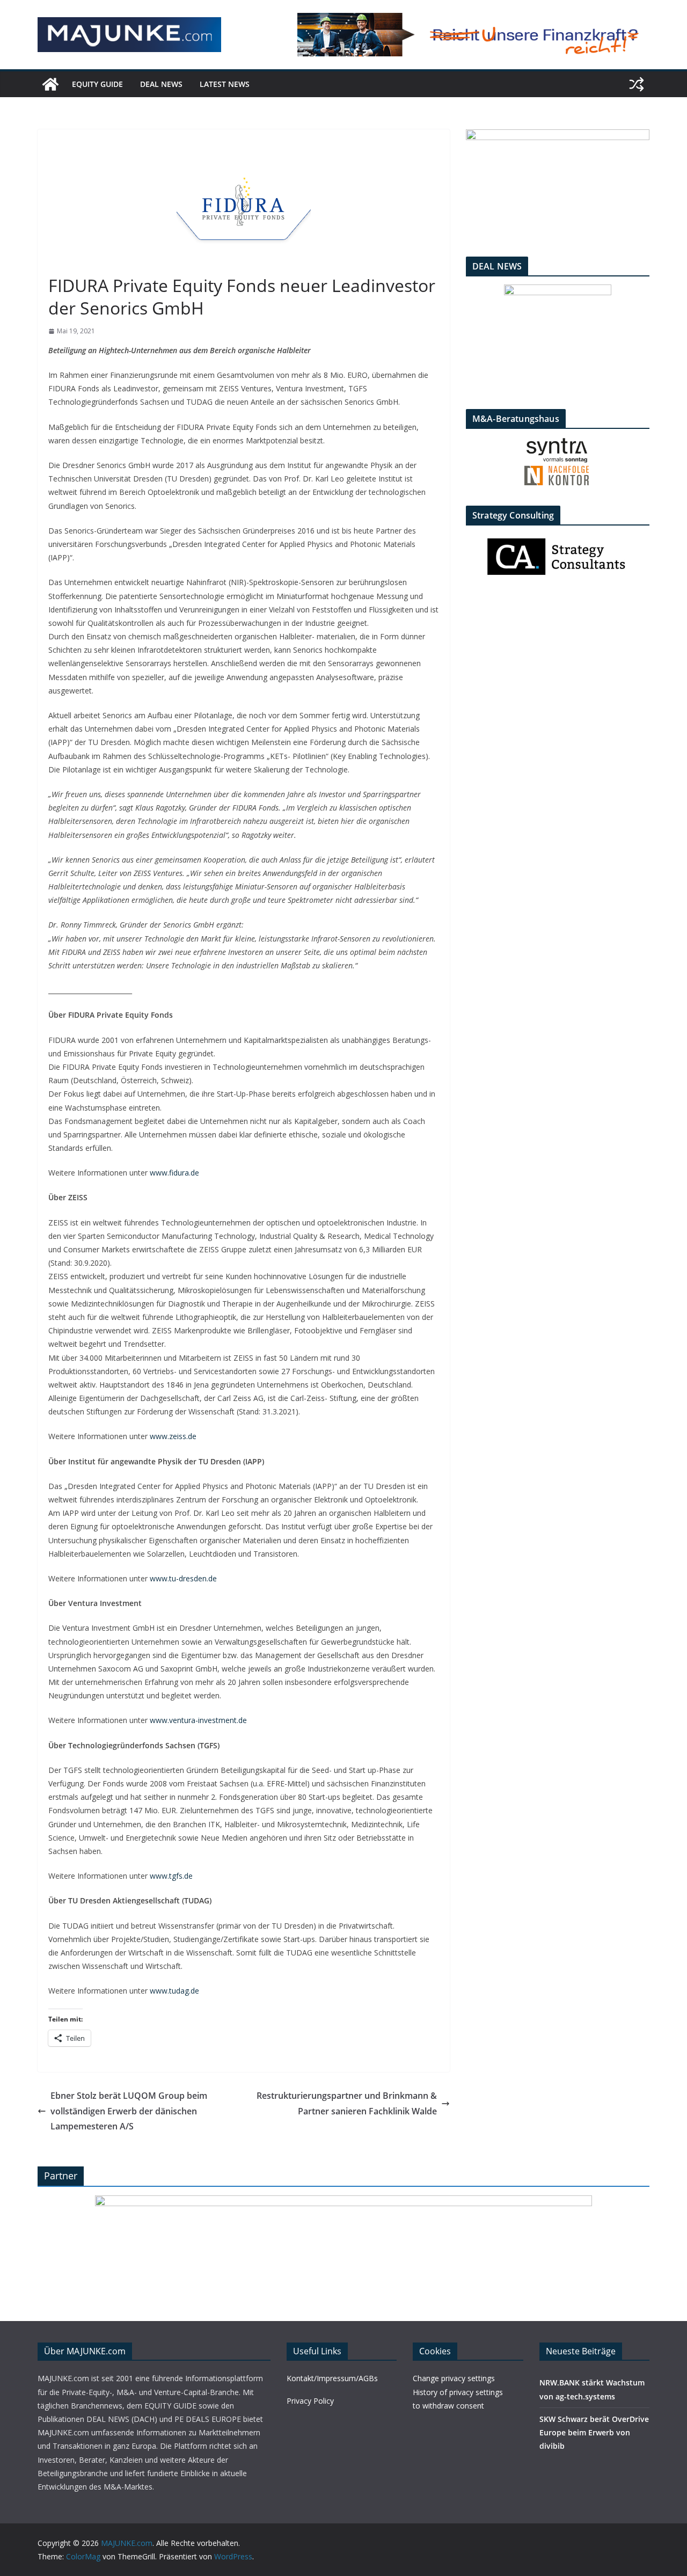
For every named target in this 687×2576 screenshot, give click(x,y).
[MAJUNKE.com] (50, 84)
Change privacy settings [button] (454, 2378)
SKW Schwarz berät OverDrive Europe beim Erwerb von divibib (594, 2432)
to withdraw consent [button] (448, 2406)
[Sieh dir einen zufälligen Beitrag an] (637, 84)
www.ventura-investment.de (198, 1720)
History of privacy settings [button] (458, 2392)
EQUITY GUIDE (97, 84)
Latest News (225, 84)
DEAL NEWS (161, 84)
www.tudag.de (174, 1991)
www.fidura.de (174, 1173)
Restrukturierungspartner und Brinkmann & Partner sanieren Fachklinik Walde (347, 2103)
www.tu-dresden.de (183, 1578)
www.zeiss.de (173, 1436)
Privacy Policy (310, 2401)
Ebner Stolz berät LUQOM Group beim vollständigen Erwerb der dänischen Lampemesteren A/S (129, 2111)
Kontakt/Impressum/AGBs (332, 2378)
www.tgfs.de (171, 1876)
